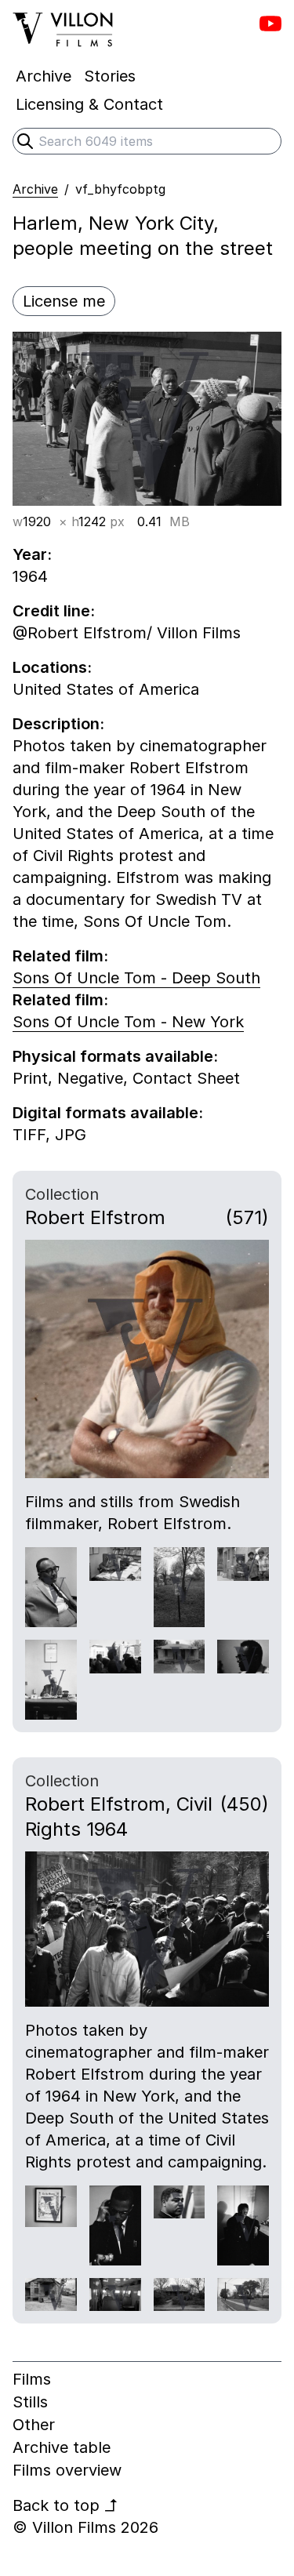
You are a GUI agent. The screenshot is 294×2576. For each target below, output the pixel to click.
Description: (58, 724)
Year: (32, 554)
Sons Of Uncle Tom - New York (128, 1022)
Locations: (52, 667)
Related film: (60, 956)
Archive (35, 189)
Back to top (65, 2505)
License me (64, 301)
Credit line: (54, 611)
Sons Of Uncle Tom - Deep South (136, 978)
